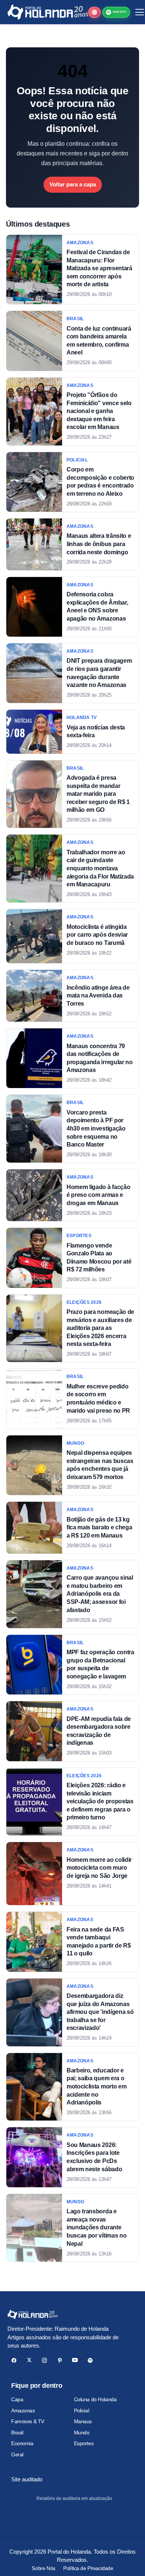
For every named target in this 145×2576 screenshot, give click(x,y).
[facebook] (14, 2360)
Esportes (84, 2443)
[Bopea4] (48, 12)
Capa (17, 2399)
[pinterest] (60, 2360)
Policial (82, 2411)
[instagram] (44, 2360)
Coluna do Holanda (95, 2399)
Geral (17, 2454)
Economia (22, 2443)
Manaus (83, 2421)
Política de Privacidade (88, 2568)
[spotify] (90, 2360)
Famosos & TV (28, 2421)
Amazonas (23, 2411)
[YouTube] (75, 2360)
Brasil (17, 2432)
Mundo (82, 2432)
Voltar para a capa (73, 184)
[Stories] (94, 12)
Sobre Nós (43, 2568)
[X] (29, 2360)
